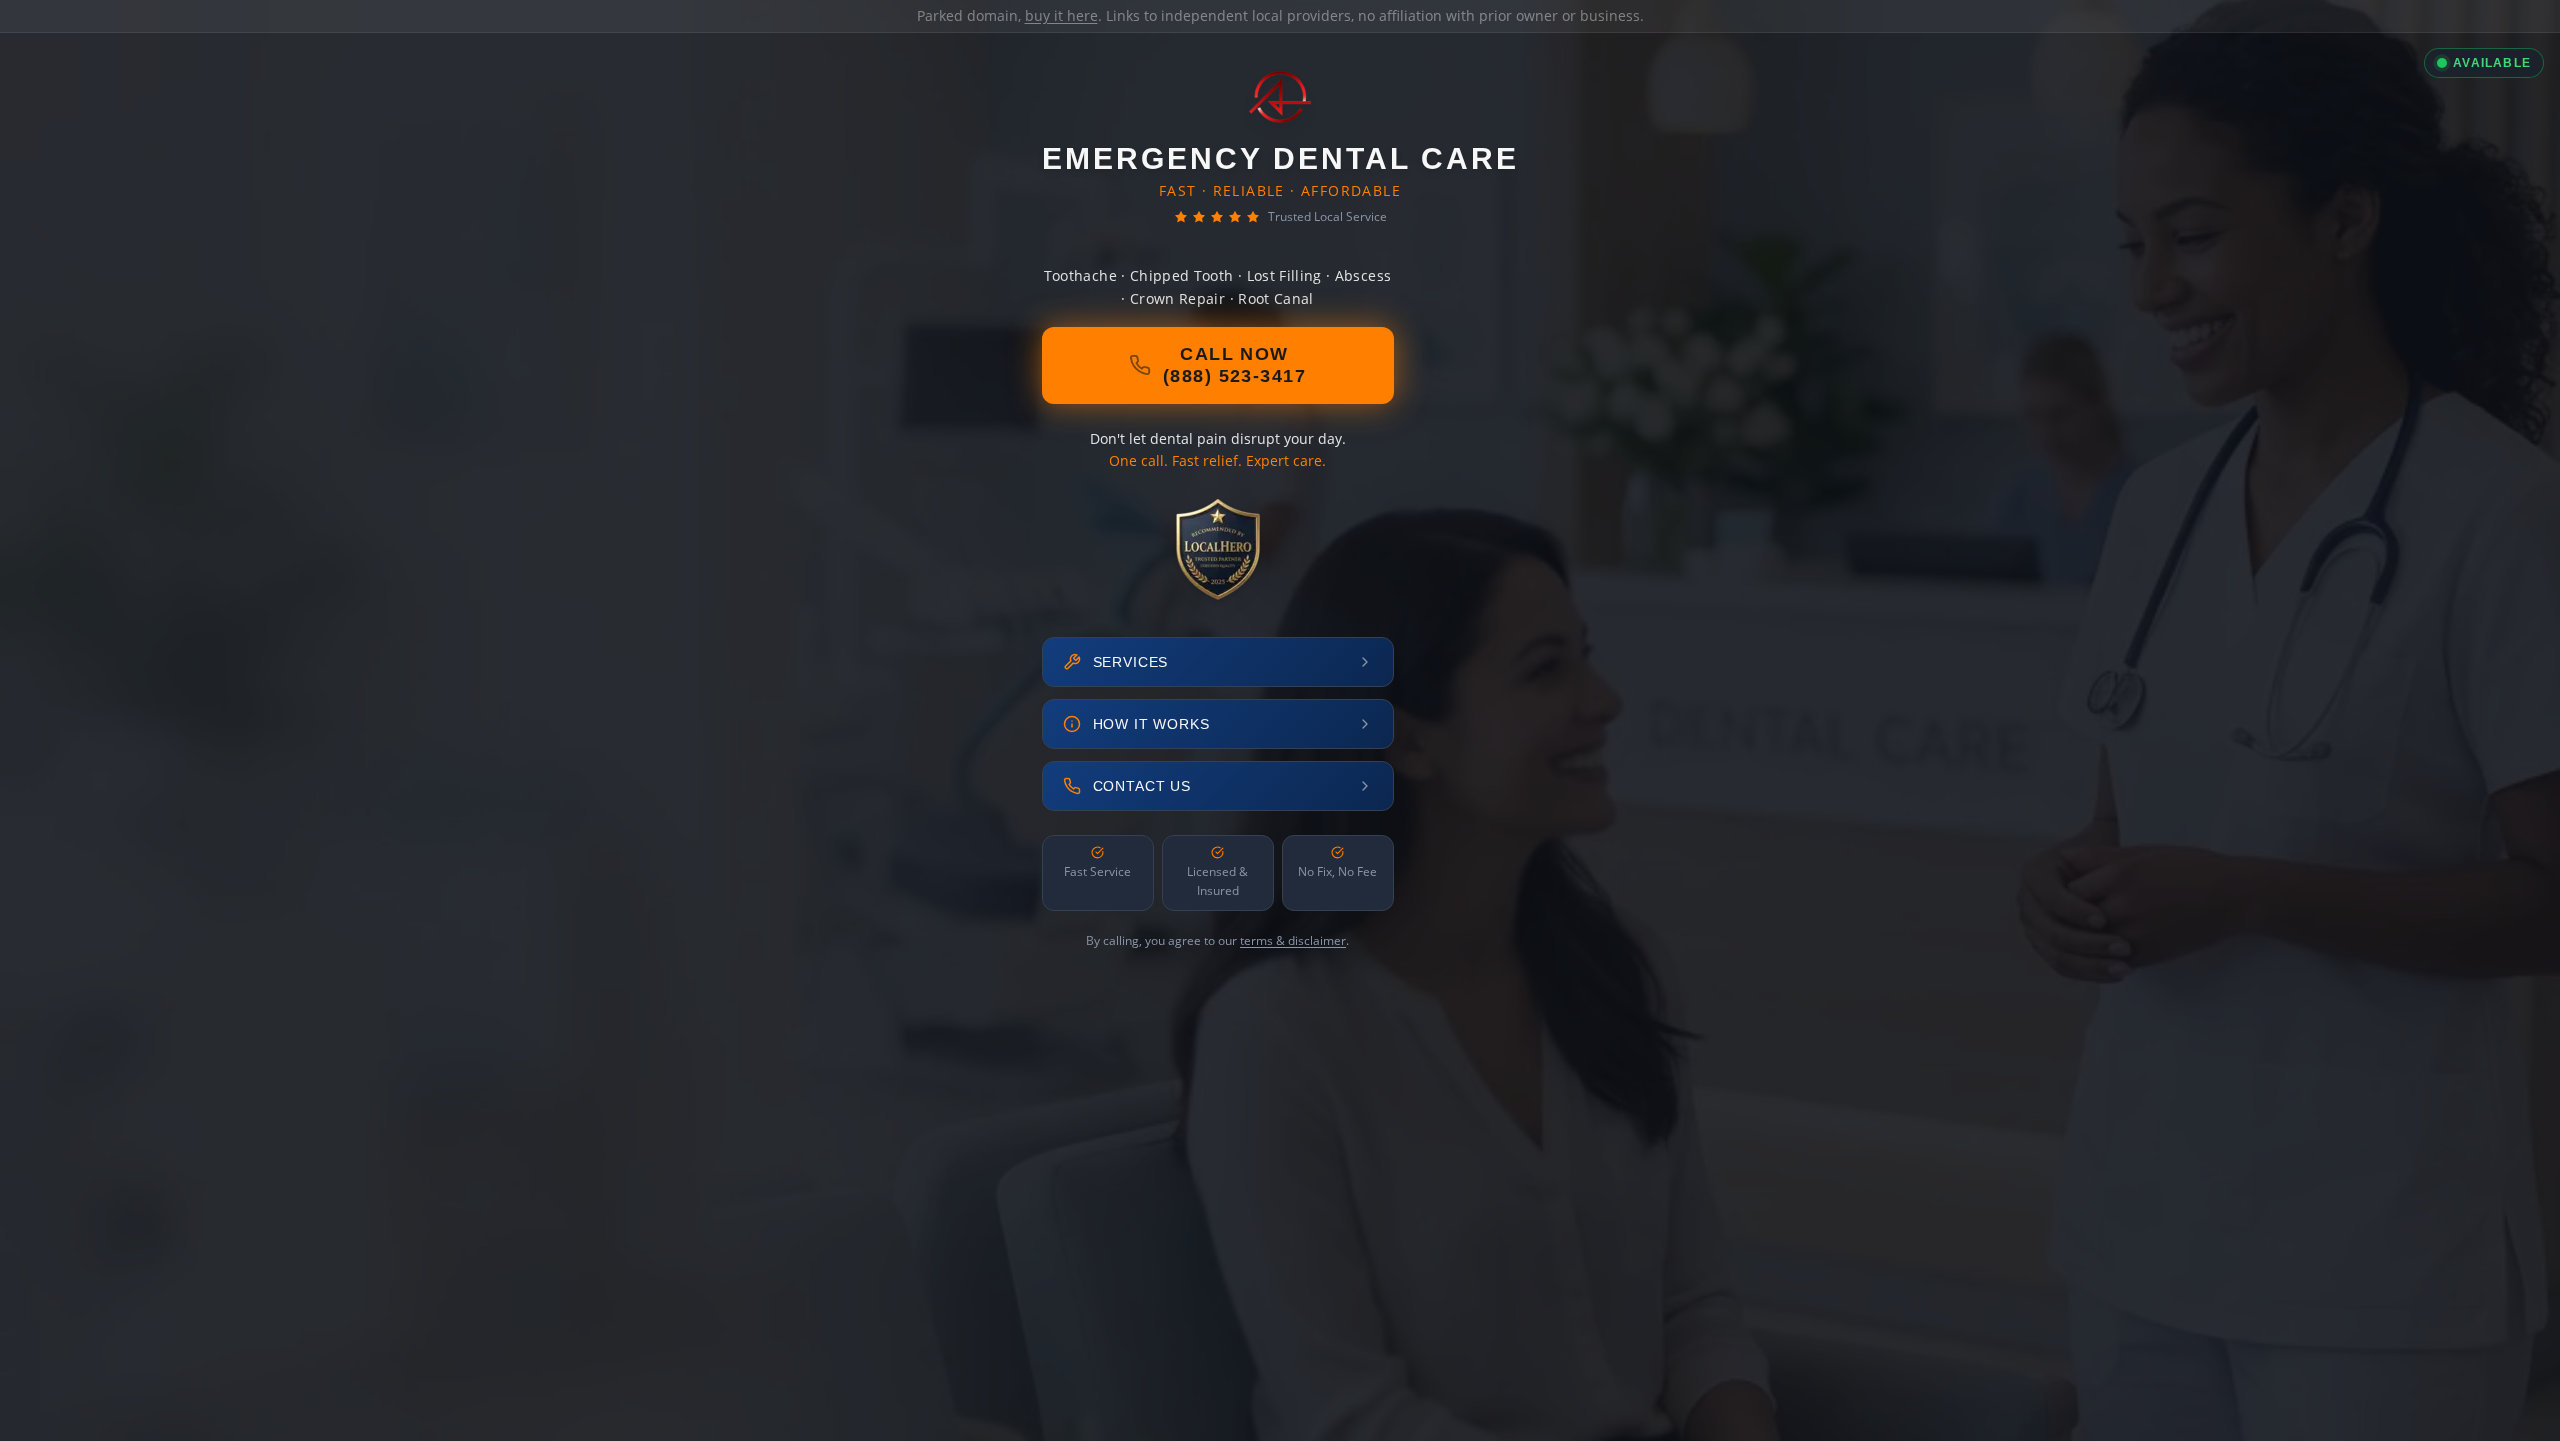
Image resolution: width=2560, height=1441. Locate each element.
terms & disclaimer (1293, 940)
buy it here (1061, 15)
